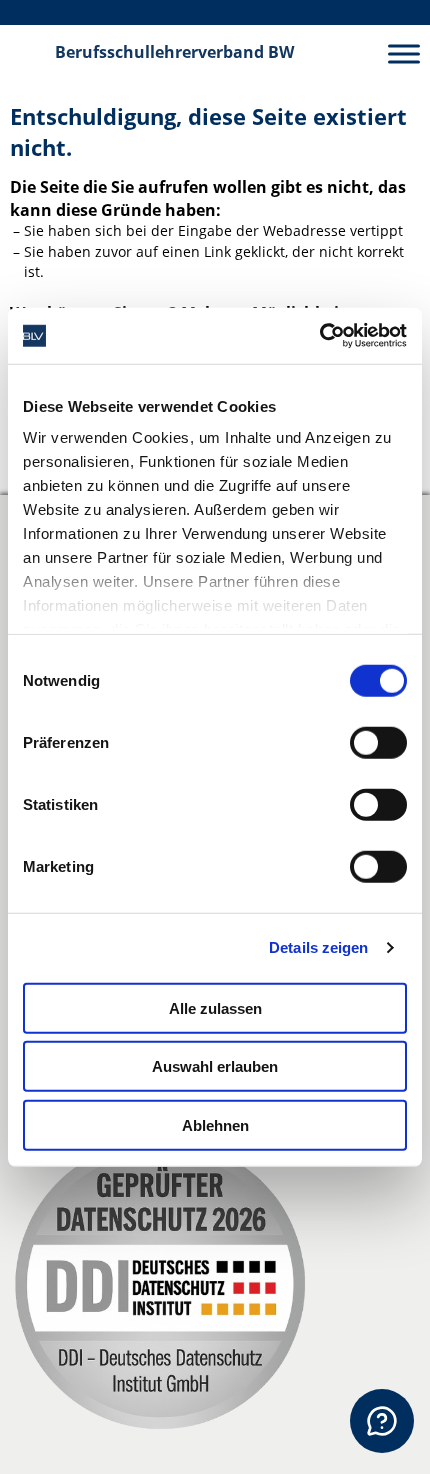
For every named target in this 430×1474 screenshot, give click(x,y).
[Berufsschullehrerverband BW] (28, 53)
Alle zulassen (215, 1007)
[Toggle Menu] (404, 53)
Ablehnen (215, 1124)
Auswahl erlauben (215, 1066)
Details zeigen (318, 947)
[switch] (378, 742)
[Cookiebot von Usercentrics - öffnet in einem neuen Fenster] (319, 336)
